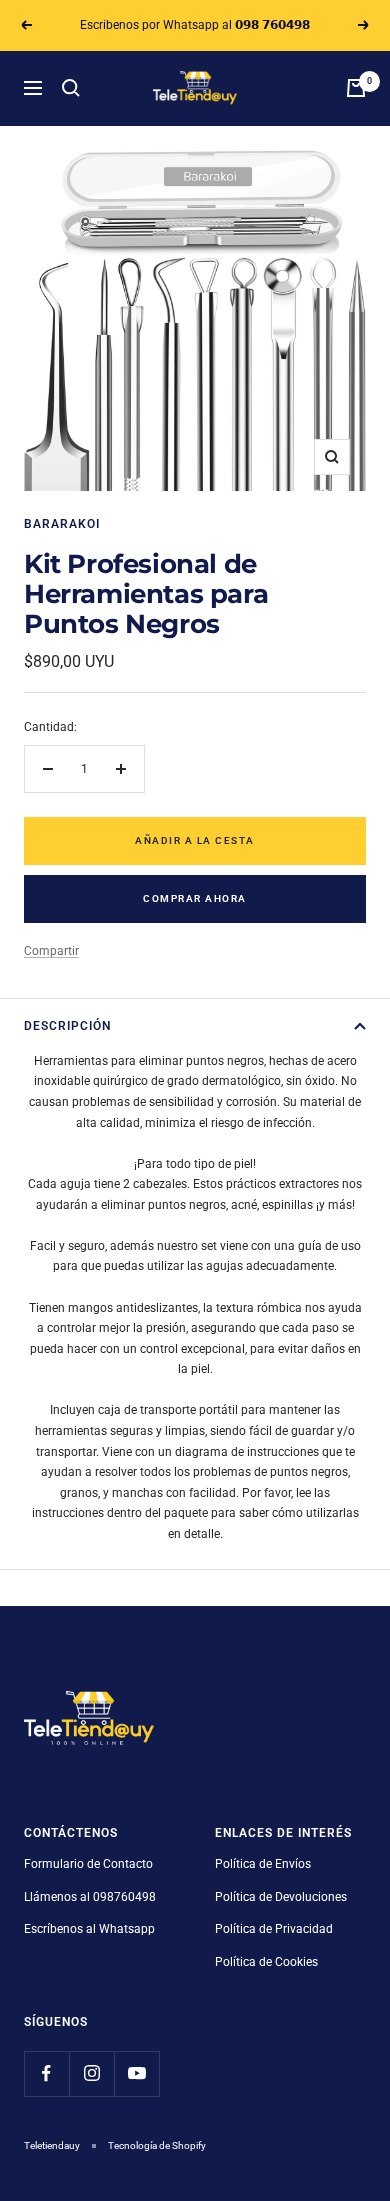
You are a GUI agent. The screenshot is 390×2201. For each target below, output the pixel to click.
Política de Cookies (266, 1962)
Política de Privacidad (274, 1929)
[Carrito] (356, 88)
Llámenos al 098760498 (90, 1897)
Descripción (67, 1026)
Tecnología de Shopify (157, 2145)
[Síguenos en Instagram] (91, 2073)
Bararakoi (62, 524)
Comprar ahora (195, 898)
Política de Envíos (263, 1864)
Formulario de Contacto (88, 1864)
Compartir (51, 951)
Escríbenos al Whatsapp (89, 1929)
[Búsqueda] (71, 88)
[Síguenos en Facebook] (46, 2073)
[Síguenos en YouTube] (136, 2073)
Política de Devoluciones (281, 1897)
